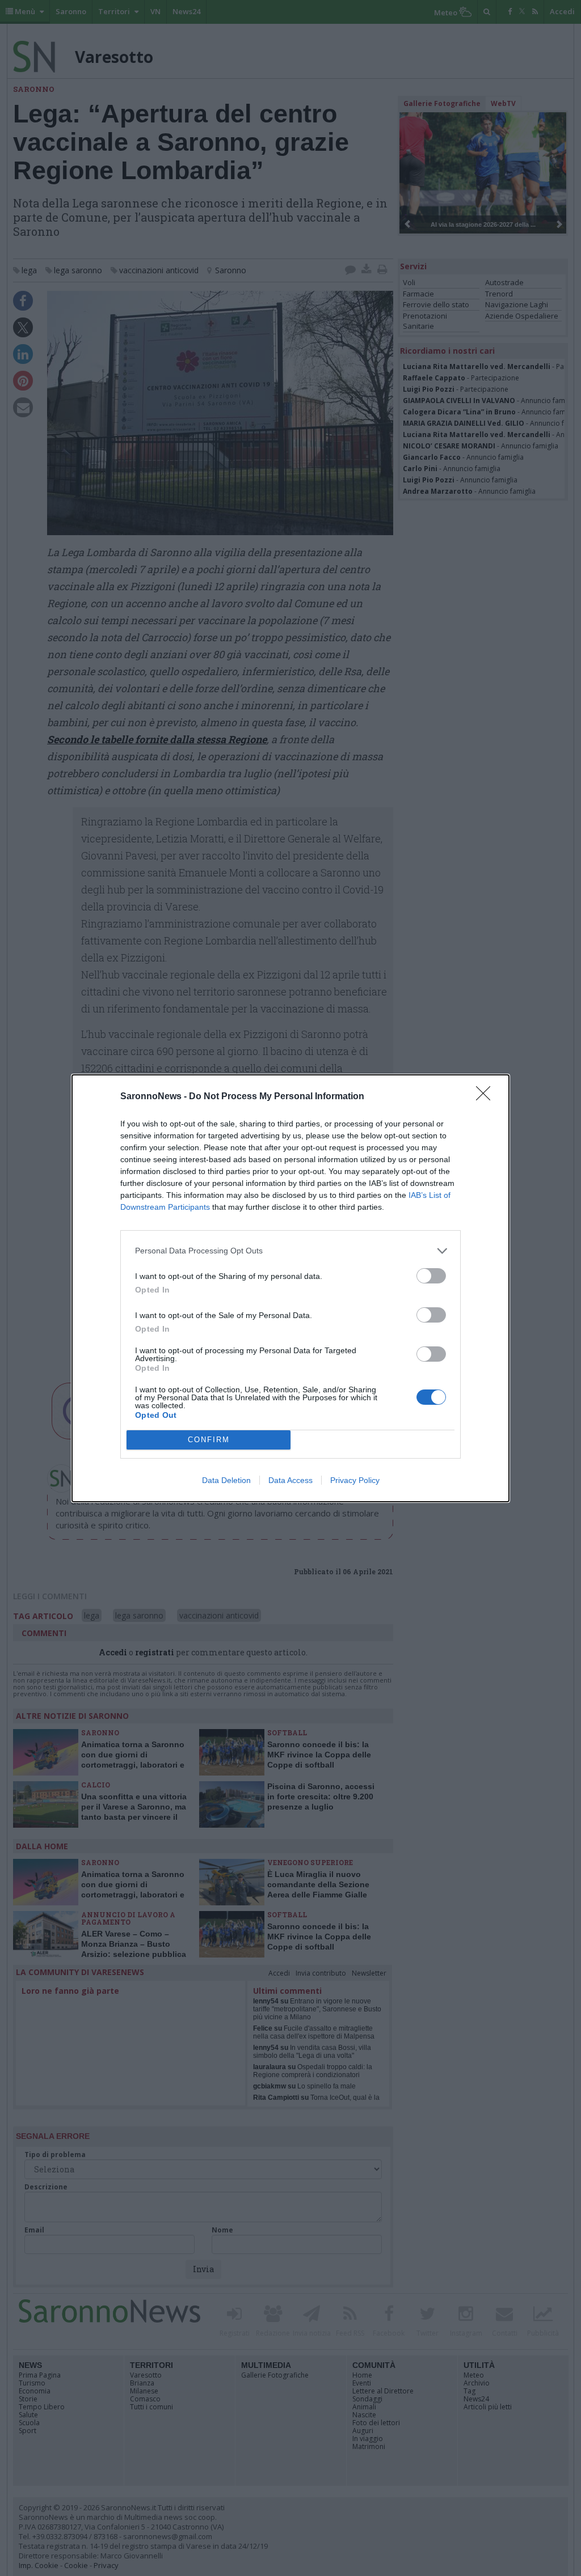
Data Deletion (226, 1480)
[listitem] (290, 1251)
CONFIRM (209, 1440)
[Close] (487, 1097)
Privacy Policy (355, 1480)
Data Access (290, 1480)
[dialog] (290, 1288)
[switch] (431, 1276)
